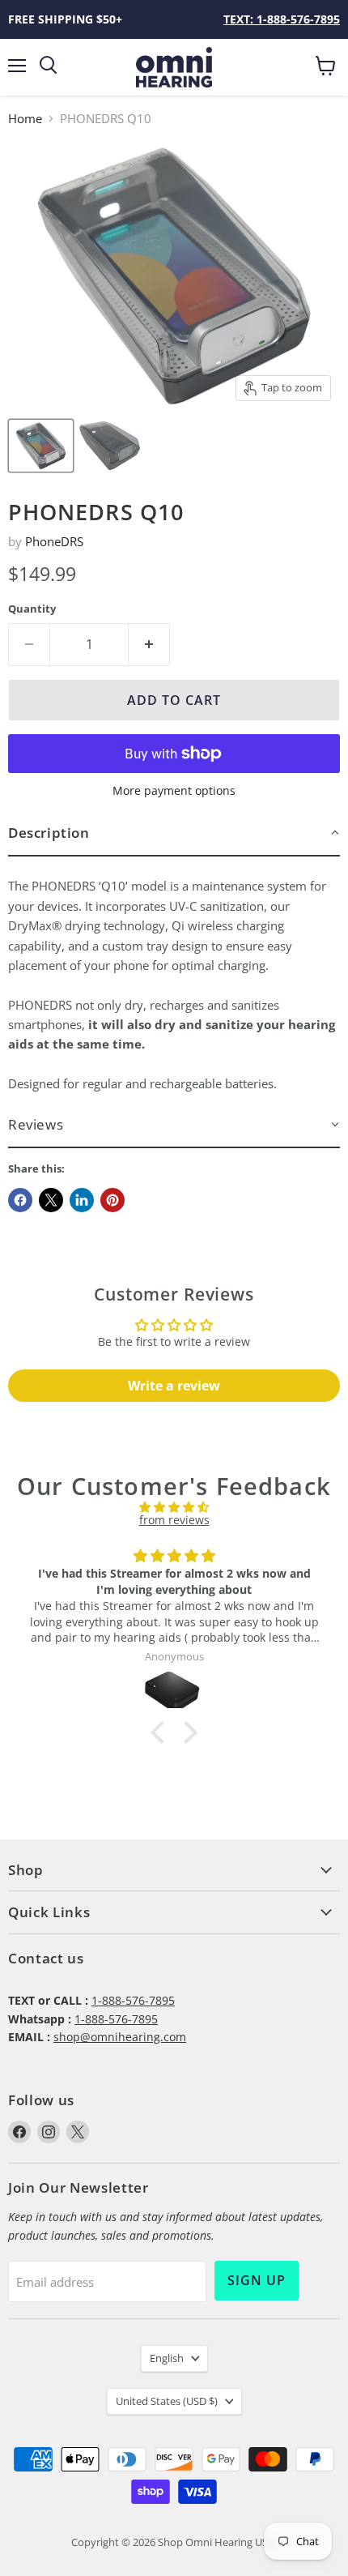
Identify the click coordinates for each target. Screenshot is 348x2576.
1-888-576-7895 (133, 2000)
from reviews (174, 1520)
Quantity (32, 609)
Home (25, 119)
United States (167, 2401)
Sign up (257, 2280)
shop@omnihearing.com (120, 2037)
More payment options (174, 791)
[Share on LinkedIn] (82, 1200)
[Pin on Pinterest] (112, 1200)
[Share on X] (51, 1200)
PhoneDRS (54, 541)
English (167, 2358)
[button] (174, 833)
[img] (174, 1507)
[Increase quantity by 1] (149, 644)
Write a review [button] (174, 1386)
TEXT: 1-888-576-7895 (282, 19)
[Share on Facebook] (20, 1200)
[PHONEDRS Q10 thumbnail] (41, 446)
